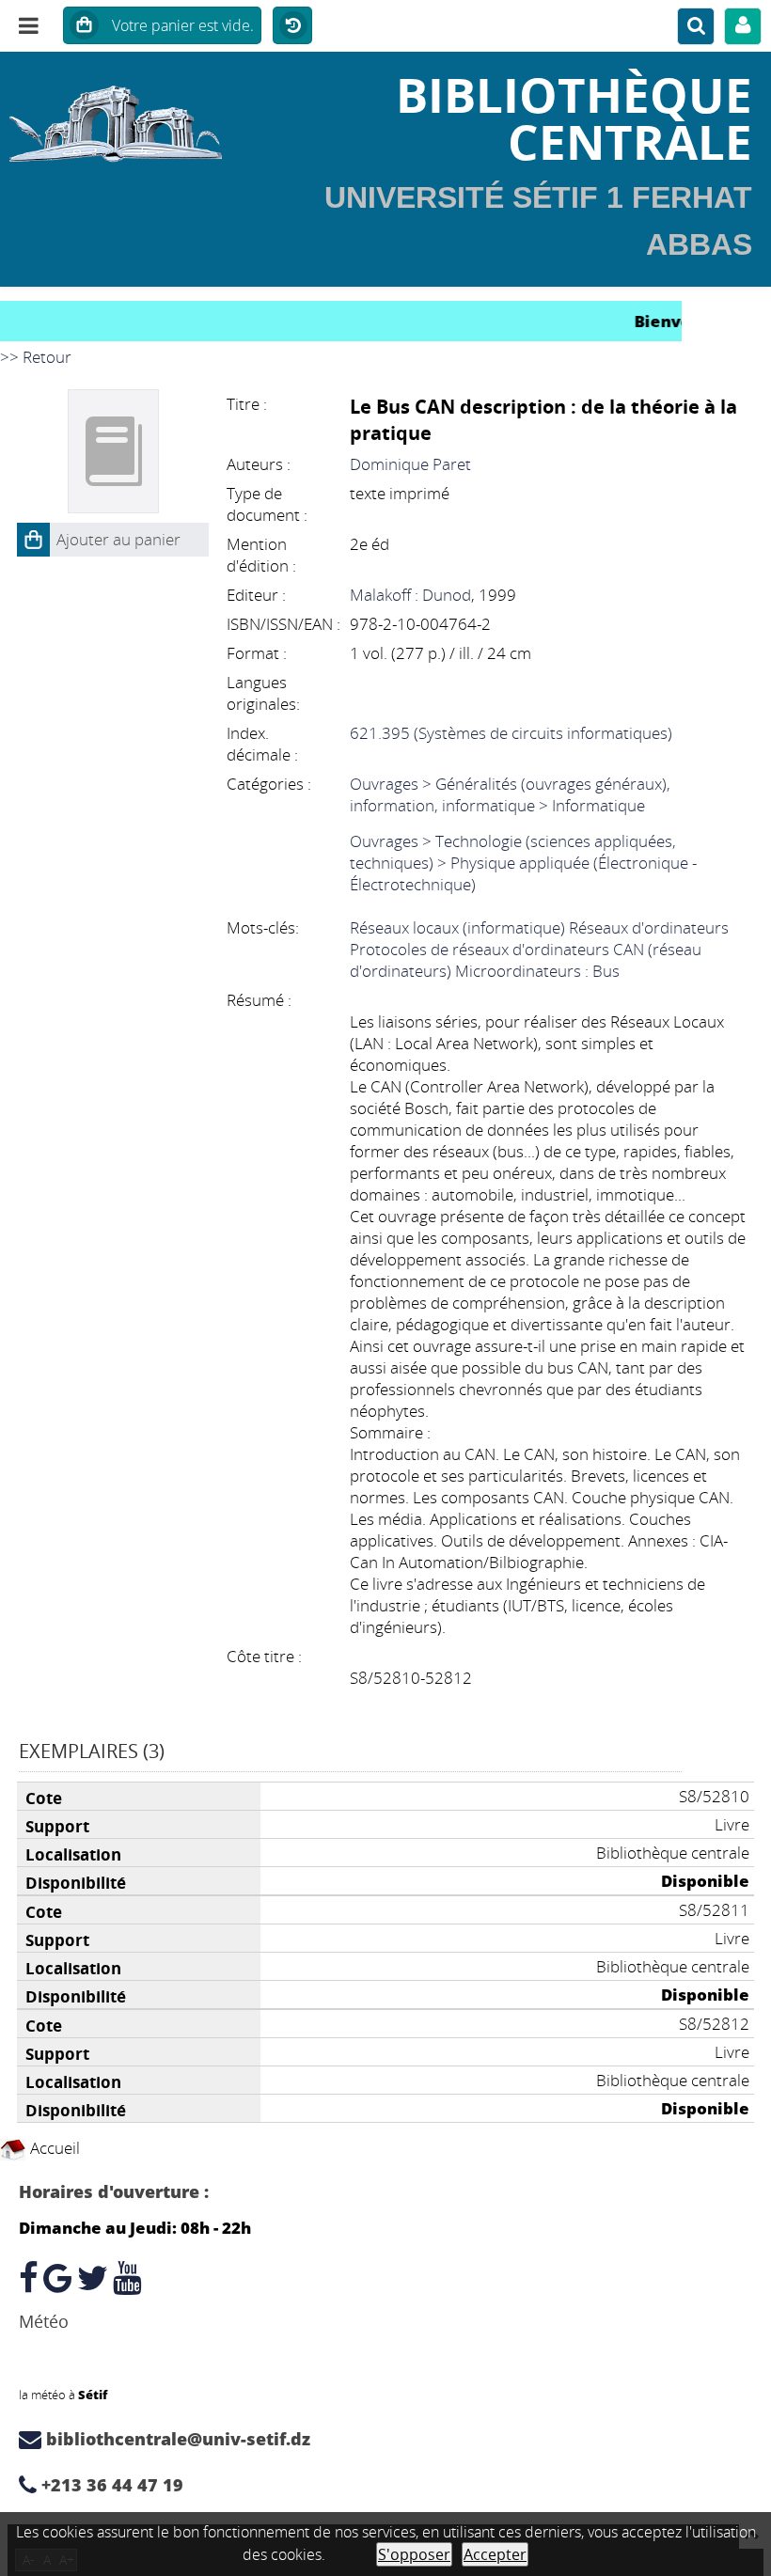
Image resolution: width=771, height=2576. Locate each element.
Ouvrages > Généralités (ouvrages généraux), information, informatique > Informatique (510, 794)
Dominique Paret (410, 464)
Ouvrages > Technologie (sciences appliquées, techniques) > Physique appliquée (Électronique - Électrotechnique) (523, 863)
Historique (292, 26)
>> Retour (36, 357)
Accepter (495, 2554)
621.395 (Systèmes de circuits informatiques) (511, 733)
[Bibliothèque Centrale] (128, 118)
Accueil (53, 2148)
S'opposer (414, 2554)
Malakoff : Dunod (410, 595)
